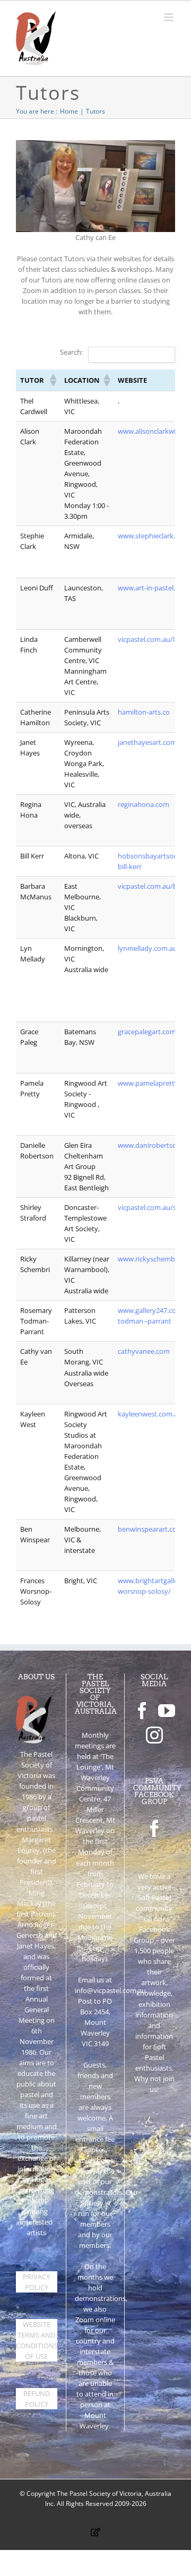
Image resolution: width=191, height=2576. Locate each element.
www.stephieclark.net (152, 536)
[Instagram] (154, 1735)
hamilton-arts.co (144, 712)
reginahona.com (144, 804)
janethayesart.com (147, 742)
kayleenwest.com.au (150, 1414)
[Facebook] (142, 1711)
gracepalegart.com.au (152, 1032)
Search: (71, 352)
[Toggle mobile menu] (170, 17)
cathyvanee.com (144, 1351)
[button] (53, 380)
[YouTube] (167, 1711)
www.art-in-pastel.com (153, 588)
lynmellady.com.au (147, 948)
